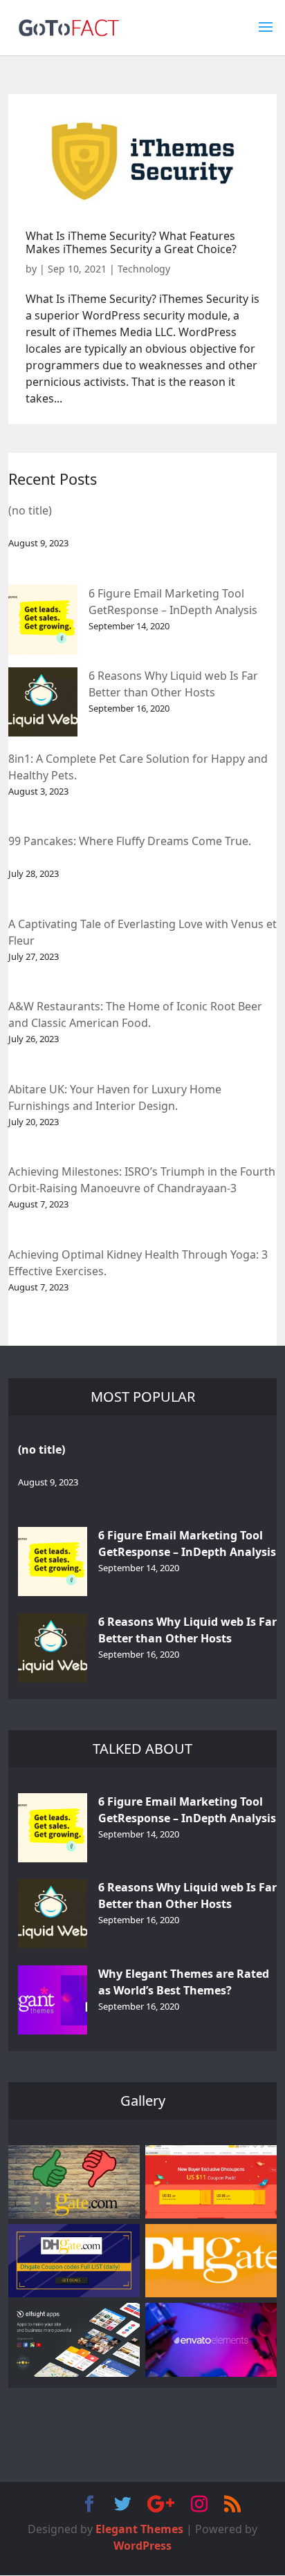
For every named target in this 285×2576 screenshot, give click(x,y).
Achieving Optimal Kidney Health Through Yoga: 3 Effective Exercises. (138, 1263)
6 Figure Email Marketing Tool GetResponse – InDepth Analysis (173, 602)
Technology (144, 269)
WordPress (142, 2546)
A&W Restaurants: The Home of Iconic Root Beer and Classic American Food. (135, 1014)
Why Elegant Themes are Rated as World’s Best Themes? (184, 1982)
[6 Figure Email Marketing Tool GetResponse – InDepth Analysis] (43, 620)
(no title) (30, 510)
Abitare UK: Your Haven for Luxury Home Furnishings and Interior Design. (115, 1097)
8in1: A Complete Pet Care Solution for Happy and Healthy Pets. (138, 767)
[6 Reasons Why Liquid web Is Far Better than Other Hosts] (43, 702)
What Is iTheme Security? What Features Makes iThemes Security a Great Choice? (131, 242)
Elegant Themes (139, 2529)
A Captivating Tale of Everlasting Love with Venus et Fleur (142, 932)
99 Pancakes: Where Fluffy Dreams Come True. (130, 841)
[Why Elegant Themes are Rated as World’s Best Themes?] (53, 2000)
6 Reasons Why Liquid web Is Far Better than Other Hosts (173, 684)
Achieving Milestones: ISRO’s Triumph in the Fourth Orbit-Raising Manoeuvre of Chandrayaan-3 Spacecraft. (142, 1181)
